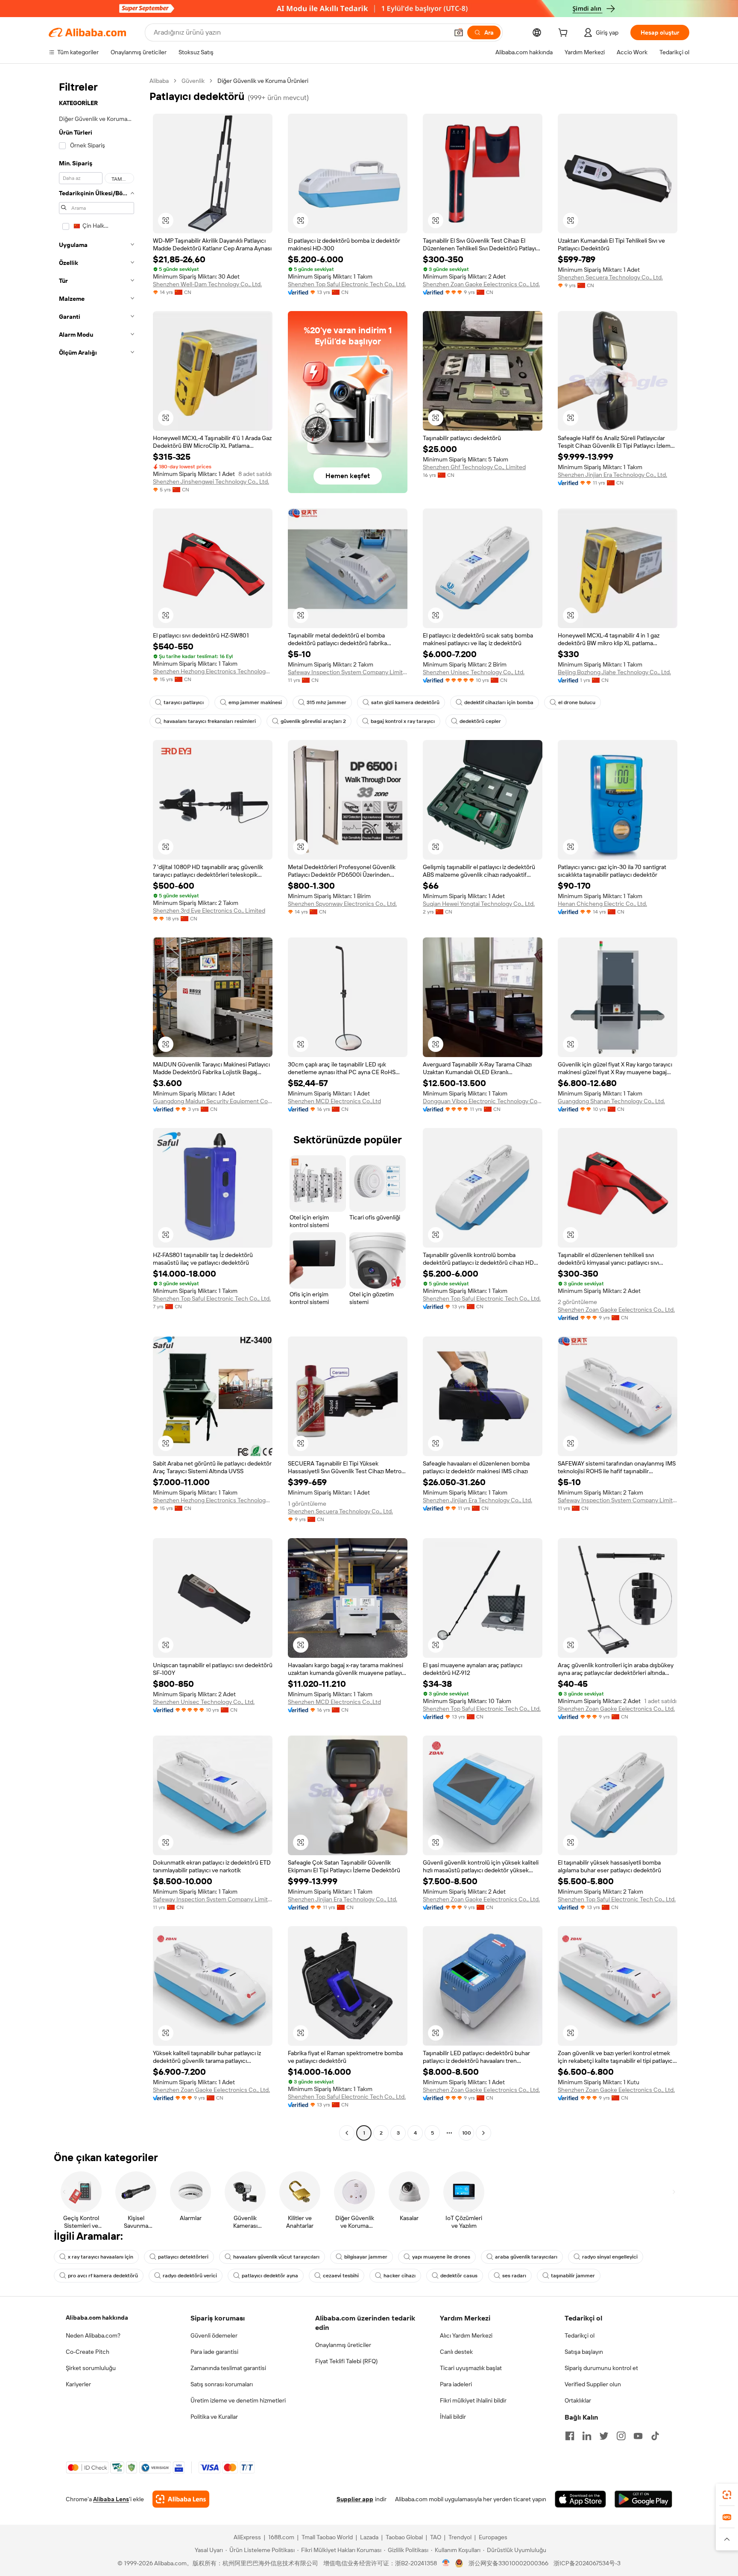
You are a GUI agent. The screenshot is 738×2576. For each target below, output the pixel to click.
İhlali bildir (453, 2417)
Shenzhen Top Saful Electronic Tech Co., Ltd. (347, 284)
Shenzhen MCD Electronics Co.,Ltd (334, 1101)
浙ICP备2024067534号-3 (587, 2563)
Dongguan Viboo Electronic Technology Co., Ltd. (483, 1101)
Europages (493, 2537)
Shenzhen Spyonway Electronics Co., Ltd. (342, 904)
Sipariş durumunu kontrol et (601, 2368)
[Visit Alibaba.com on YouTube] (638, 2436)
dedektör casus (459, 2276)
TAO (436, 2537)
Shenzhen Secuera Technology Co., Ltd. (610, 277)
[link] (727, 2495)
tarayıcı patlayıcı (184, 702)
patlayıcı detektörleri (183, 2257)
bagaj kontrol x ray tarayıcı (403, 721)
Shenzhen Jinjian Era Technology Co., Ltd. (612, 475)
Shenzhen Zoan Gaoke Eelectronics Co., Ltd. (481, 284)
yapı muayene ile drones (441, 2257)
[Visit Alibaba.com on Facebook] (570, 2436)
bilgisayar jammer (366, 2257)
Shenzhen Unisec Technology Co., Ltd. (474, 672)
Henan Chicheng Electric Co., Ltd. (602, 904)
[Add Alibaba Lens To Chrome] (181, 2499)
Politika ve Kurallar (214, 2417)
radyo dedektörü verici (190, 2276)
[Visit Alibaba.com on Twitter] (604, 2436)
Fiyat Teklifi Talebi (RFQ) (346, 2361)
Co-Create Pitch (88, 2352)
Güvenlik (193, 81)
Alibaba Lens (111, 2499)
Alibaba (159, 81)
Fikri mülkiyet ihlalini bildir (473, 2400)
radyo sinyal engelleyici (610, 2257)
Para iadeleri (456, 2384)
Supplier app (355, 2499)
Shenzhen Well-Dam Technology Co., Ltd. (207, 284)
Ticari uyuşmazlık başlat (471, 2368)
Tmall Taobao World (327, 2537)
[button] (459, 32)
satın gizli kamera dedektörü (405, 702)
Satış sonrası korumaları (222, 2384)
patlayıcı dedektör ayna (270, 2276)
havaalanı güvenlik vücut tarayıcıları (276, 2257)
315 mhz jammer (327, 702)
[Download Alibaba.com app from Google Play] (643, 2499)
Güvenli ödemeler (214, 2335)
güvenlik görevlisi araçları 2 (313, 721)
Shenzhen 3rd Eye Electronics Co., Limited (209, 911)
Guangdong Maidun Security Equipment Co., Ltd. (213, 1101)
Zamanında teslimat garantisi (228, 2368)
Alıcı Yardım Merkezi (466, 2335)
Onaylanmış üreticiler (343, 2345)
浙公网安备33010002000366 (508, 2563)
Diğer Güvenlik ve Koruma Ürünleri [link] (263, 81)
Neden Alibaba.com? (93, 2335)
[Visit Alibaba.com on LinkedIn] (587, 2436)
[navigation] (97, 1108)
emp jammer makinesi (255, 702)
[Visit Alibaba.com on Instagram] (621, 2436)
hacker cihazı (400, 2276)
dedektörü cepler (480, 721)
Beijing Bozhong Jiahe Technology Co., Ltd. (614, 672)
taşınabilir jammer (573, 2276)
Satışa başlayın (584, 2352)
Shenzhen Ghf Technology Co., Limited (474, 467)
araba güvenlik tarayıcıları (526, 2257)
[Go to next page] (483, 2133)
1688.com (281, 2537)
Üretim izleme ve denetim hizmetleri (238, 2400)
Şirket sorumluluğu (91, 2368)
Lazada (369, 2537)
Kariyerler (78, 2384)
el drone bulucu (577, 702)
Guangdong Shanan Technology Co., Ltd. (611, 1101)
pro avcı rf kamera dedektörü (103, 2276)
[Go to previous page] (347, 2133)
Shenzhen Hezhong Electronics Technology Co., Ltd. (213, 671)
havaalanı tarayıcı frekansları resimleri (210, 721)
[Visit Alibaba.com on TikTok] (655, 2436)
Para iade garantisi (214, 2352)
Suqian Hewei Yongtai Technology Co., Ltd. (479, 904)
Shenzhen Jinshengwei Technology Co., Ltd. (211, 482)
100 (467, 2133)
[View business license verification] (446, 2563)
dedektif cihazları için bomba (499, 702)
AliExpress (247, 2537)
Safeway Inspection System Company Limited (348, 672)
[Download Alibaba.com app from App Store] (580, 2499)
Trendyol (460, 2537)
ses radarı (514, 2276)
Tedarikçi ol (580, 2335)
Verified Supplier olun (593, 2384)
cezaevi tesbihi (341, 2276)
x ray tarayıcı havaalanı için (101, 2257)
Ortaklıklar (578, 2400)
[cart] (565, 34)
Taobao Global (404, 2537)
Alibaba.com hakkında (97, 2318)
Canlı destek (456, 2352)
